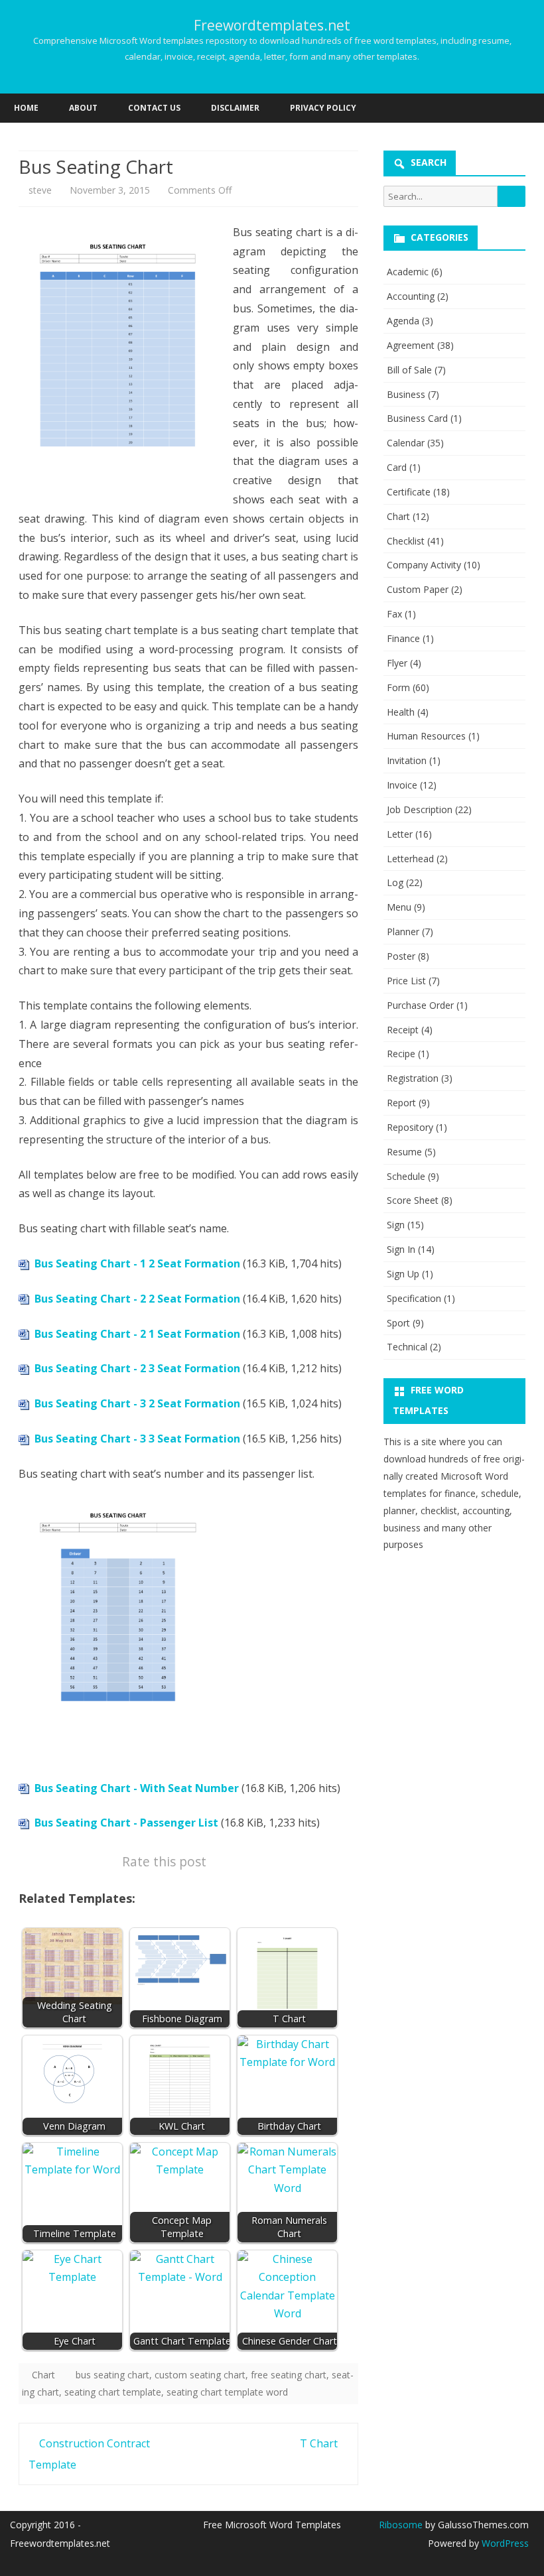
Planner (403, 932)
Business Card (417, 418)
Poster (401, 956)
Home (26, 108)
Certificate (409, 492)
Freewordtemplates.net (272, 26)
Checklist (406, 541)
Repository (410, 1127)
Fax (394, 614)
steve (40, 190)
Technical (407, 1347)
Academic (408, 272)
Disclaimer (235, 108)
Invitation (407, 760)
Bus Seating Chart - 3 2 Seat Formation (137, 1403)
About (83, 108)
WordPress (504, 2543)
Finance (403, 638)
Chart (43, 2375)
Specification (414, 1298)
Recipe (401, 1054)
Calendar (406, 443)
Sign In (401, 1249)
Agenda (403, 321)
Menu (399, 907)
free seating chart (289, 2375)
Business (406, 394)
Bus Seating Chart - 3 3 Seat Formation (137, 1439)
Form (398, 687)
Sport (398, 1323)
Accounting (411, 296)
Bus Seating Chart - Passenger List (126, 1823)
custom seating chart (200, 2375)
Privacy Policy (323, 108)
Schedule (406, 1176)
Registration (413, 1078)
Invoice (402, 785)
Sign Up (403, 1274)
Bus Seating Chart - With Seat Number (137, 1788)
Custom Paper (418, 589)
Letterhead (410, 859)
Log (395, 882)
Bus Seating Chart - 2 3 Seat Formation (137, 1368)
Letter (400, 834)
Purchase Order (420, 1005)
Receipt (403, 1030)
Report (401, 1103)
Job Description (420, 809)
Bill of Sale (409, 370)
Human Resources (426, 736)
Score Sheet (413, 1200)
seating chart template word (227, 2392)
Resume (404, 1152)
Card (397, 467)
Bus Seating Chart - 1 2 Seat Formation (137, 1263)
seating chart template (113, 2392)
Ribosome (401, 2525)
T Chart (320, 2443)
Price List (406, 981)
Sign (396, 1225)
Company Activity (424, 565)
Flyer (397, 663)
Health (401, 712)
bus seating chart (112, 2375)
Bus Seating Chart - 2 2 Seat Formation (137, 1299)
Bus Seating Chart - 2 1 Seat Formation (137, 1334)
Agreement (411, 345)
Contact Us (154, 108)
